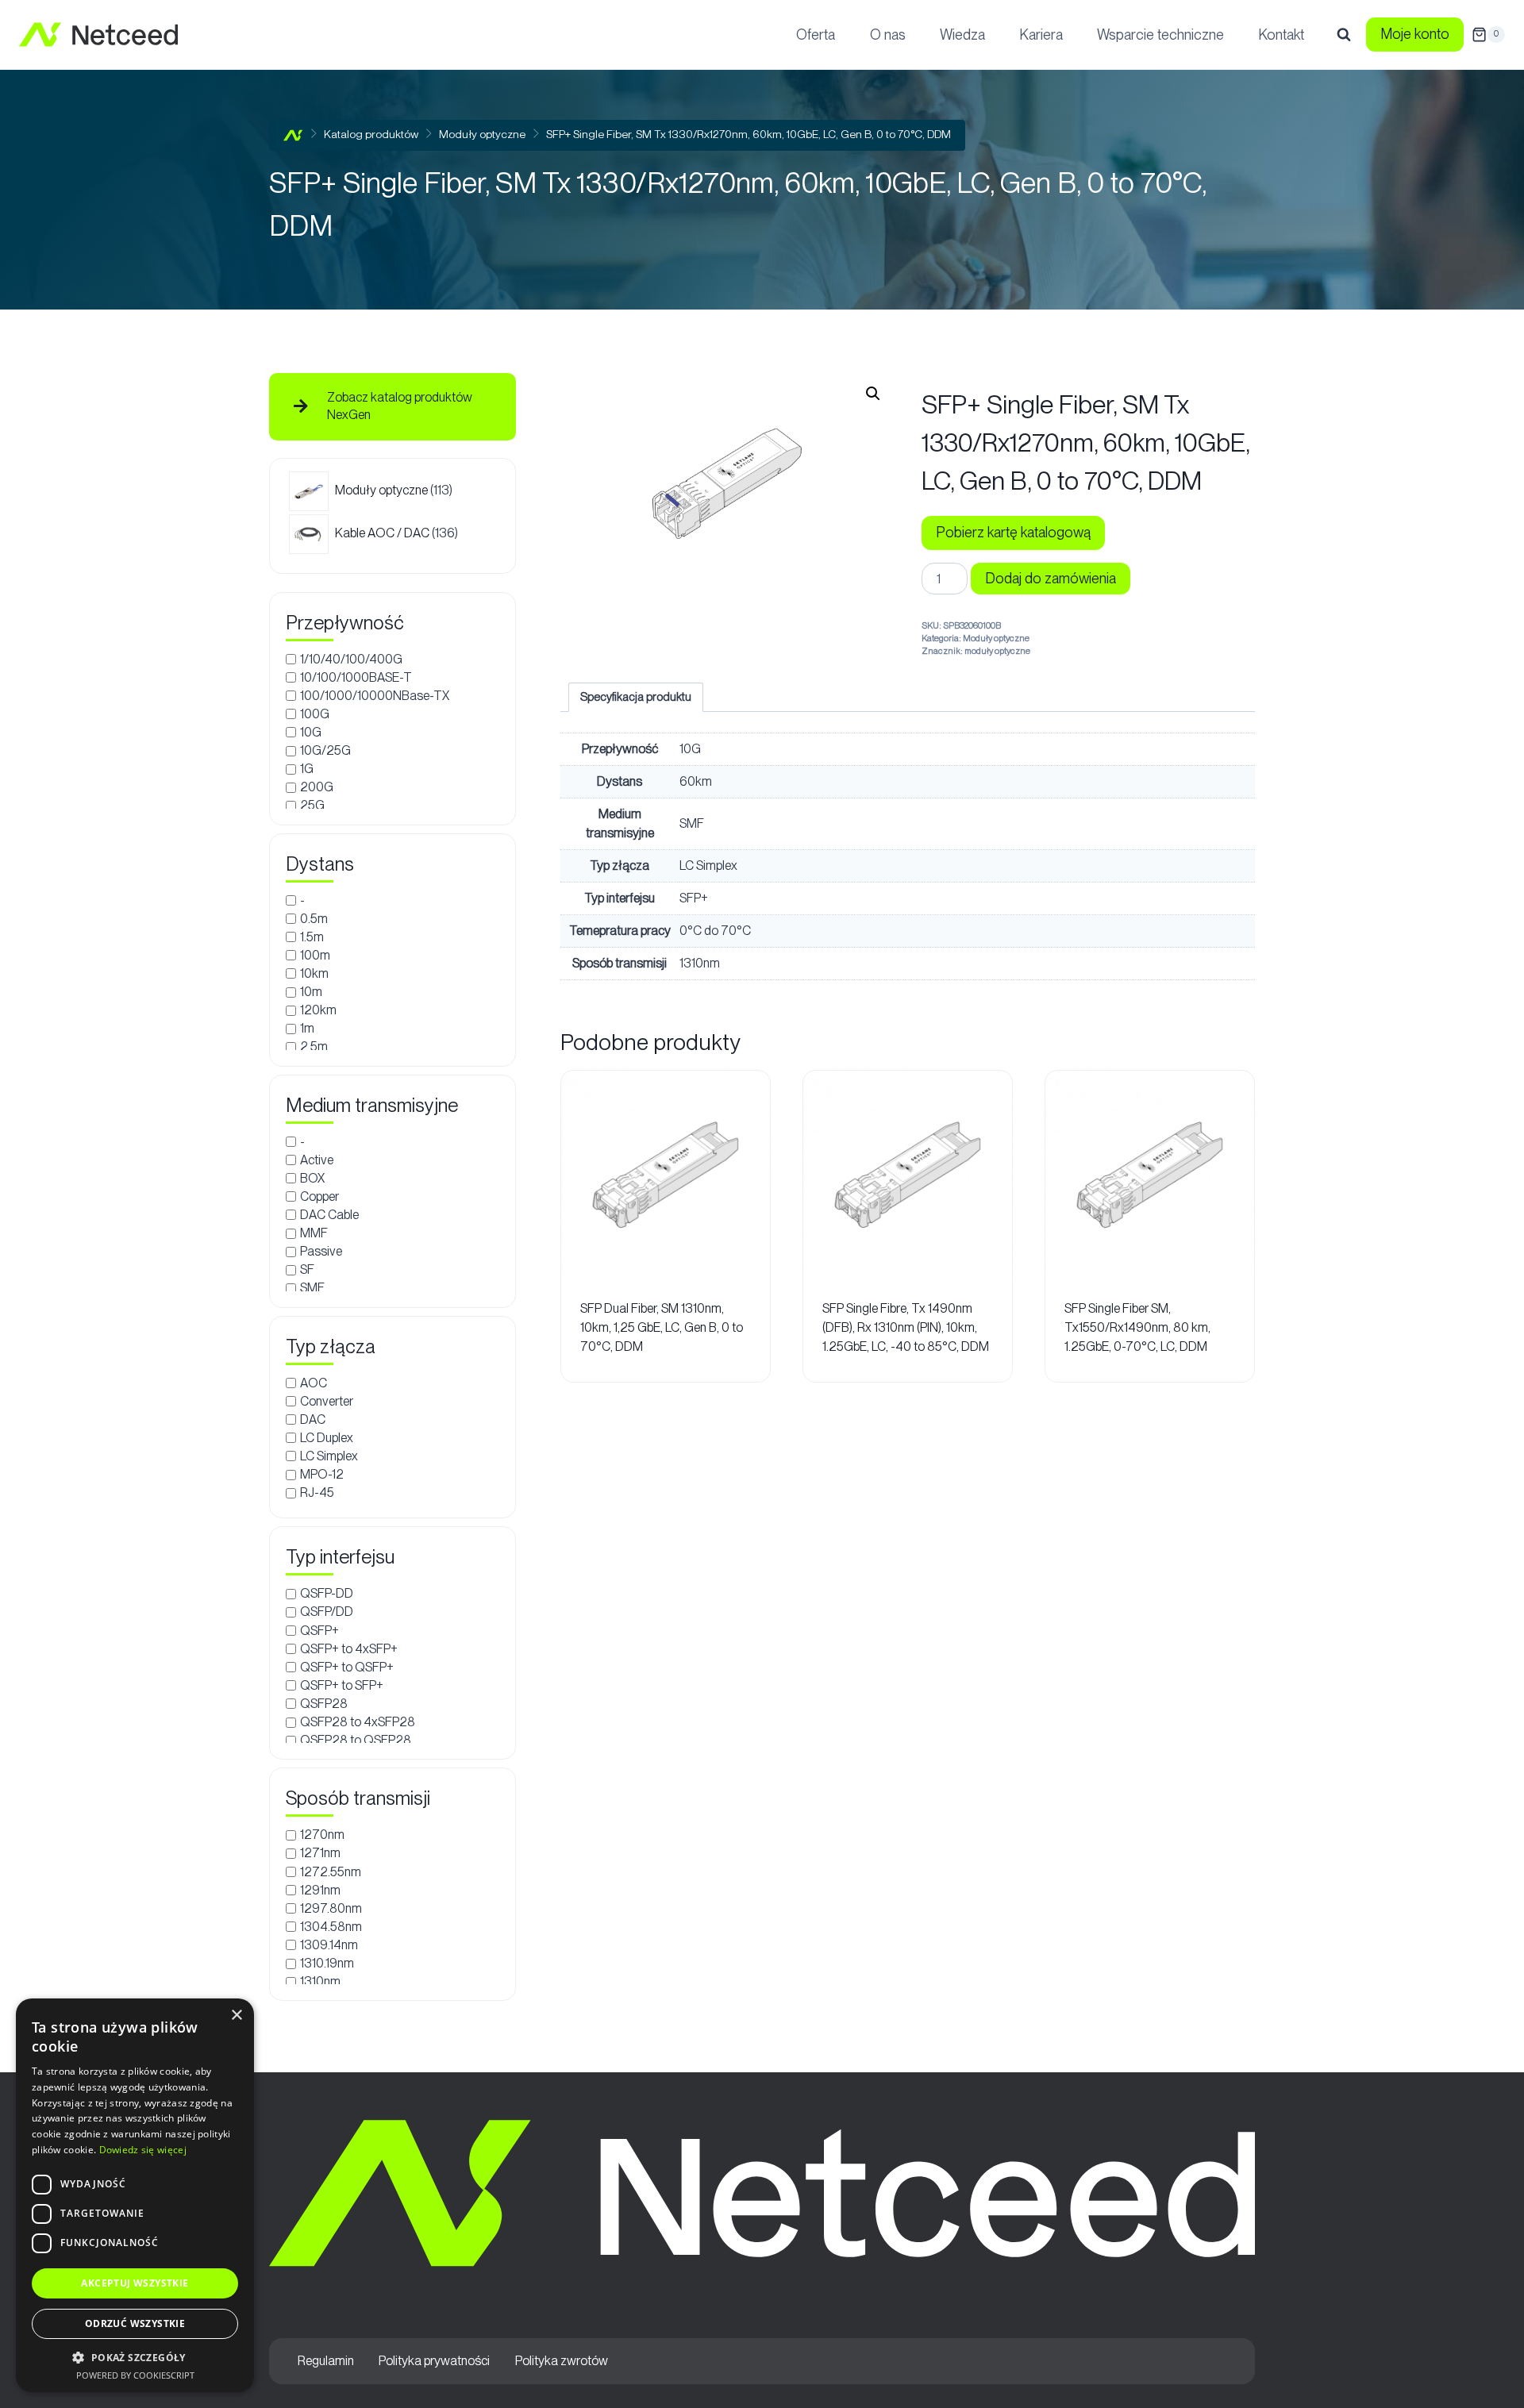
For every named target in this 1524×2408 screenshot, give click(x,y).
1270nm (322, 1835)
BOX (312, 1178)
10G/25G (325, 750)
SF (307, 1269)
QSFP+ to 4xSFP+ (349, 1648)
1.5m (312, 937)
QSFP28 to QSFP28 (356, 1740)
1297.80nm (331, 1908)
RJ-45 (317, 1492)
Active (317, 1159)
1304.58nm (331, 1927)
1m (307, 1028)
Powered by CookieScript (135, 2375)
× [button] (236, 2016)
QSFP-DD (327, 1593)
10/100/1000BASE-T (356, 677)
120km (318, 1010)
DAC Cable (329, 1215)
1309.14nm (329, 1945)
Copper (319, 1196)
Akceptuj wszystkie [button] (135, 2283)
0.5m (314, 918)
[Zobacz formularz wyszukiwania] (1344, 35)
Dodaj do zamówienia (1051, 578)
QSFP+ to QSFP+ (347, 1666)
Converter (327, 1400)
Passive (321, 1251)
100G (315, 714)
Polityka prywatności (434, 2361)
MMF (314, 1233)
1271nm (320, 1853)
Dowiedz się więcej (143, 2150)
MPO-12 (322, 1474)
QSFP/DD (327, 1612)
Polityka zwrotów (562, 2361)
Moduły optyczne (996, 638)
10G (311, 732)
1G (307, 769)
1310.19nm (327, 1963)
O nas (888, 35)
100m (315, 955)
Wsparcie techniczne (1160, 35)
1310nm (320, 1981)
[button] (873, 394)
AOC (314, 1382)
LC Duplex (327, 1438)
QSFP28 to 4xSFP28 (358, 1722)
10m (311, 992)
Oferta (816, 35)
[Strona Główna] (293, 135)
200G (317, 787)
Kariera (1041, 35)
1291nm (320, 1889)
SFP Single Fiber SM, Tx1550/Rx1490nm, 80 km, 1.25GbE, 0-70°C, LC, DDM (1137, 1327)
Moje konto (1415, 34)
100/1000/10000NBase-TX (375, 696)
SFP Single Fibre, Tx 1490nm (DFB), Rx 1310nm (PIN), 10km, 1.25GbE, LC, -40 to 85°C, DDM (906, 1327)
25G (312, 805)
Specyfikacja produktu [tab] (636, 696)
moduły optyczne (997, 651)
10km (314, 973)
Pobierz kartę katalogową (1013, 532)
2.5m (314, 1046)
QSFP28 (324, 1704)
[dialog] (135, 2195)
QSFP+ (319, 1630)
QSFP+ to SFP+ (342, 1685)
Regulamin (326, 2361)
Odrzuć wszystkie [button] (135, 2323)
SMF (312, 1288)
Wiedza (962, 35)
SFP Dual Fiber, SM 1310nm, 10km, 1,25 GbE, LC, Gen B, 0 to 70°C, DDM (662, 1327)
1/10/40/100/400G (351, 658)
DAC (313, 1419)
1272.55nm (331, 1871)
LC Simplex (329, 1456)
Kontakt (1281, 35)
